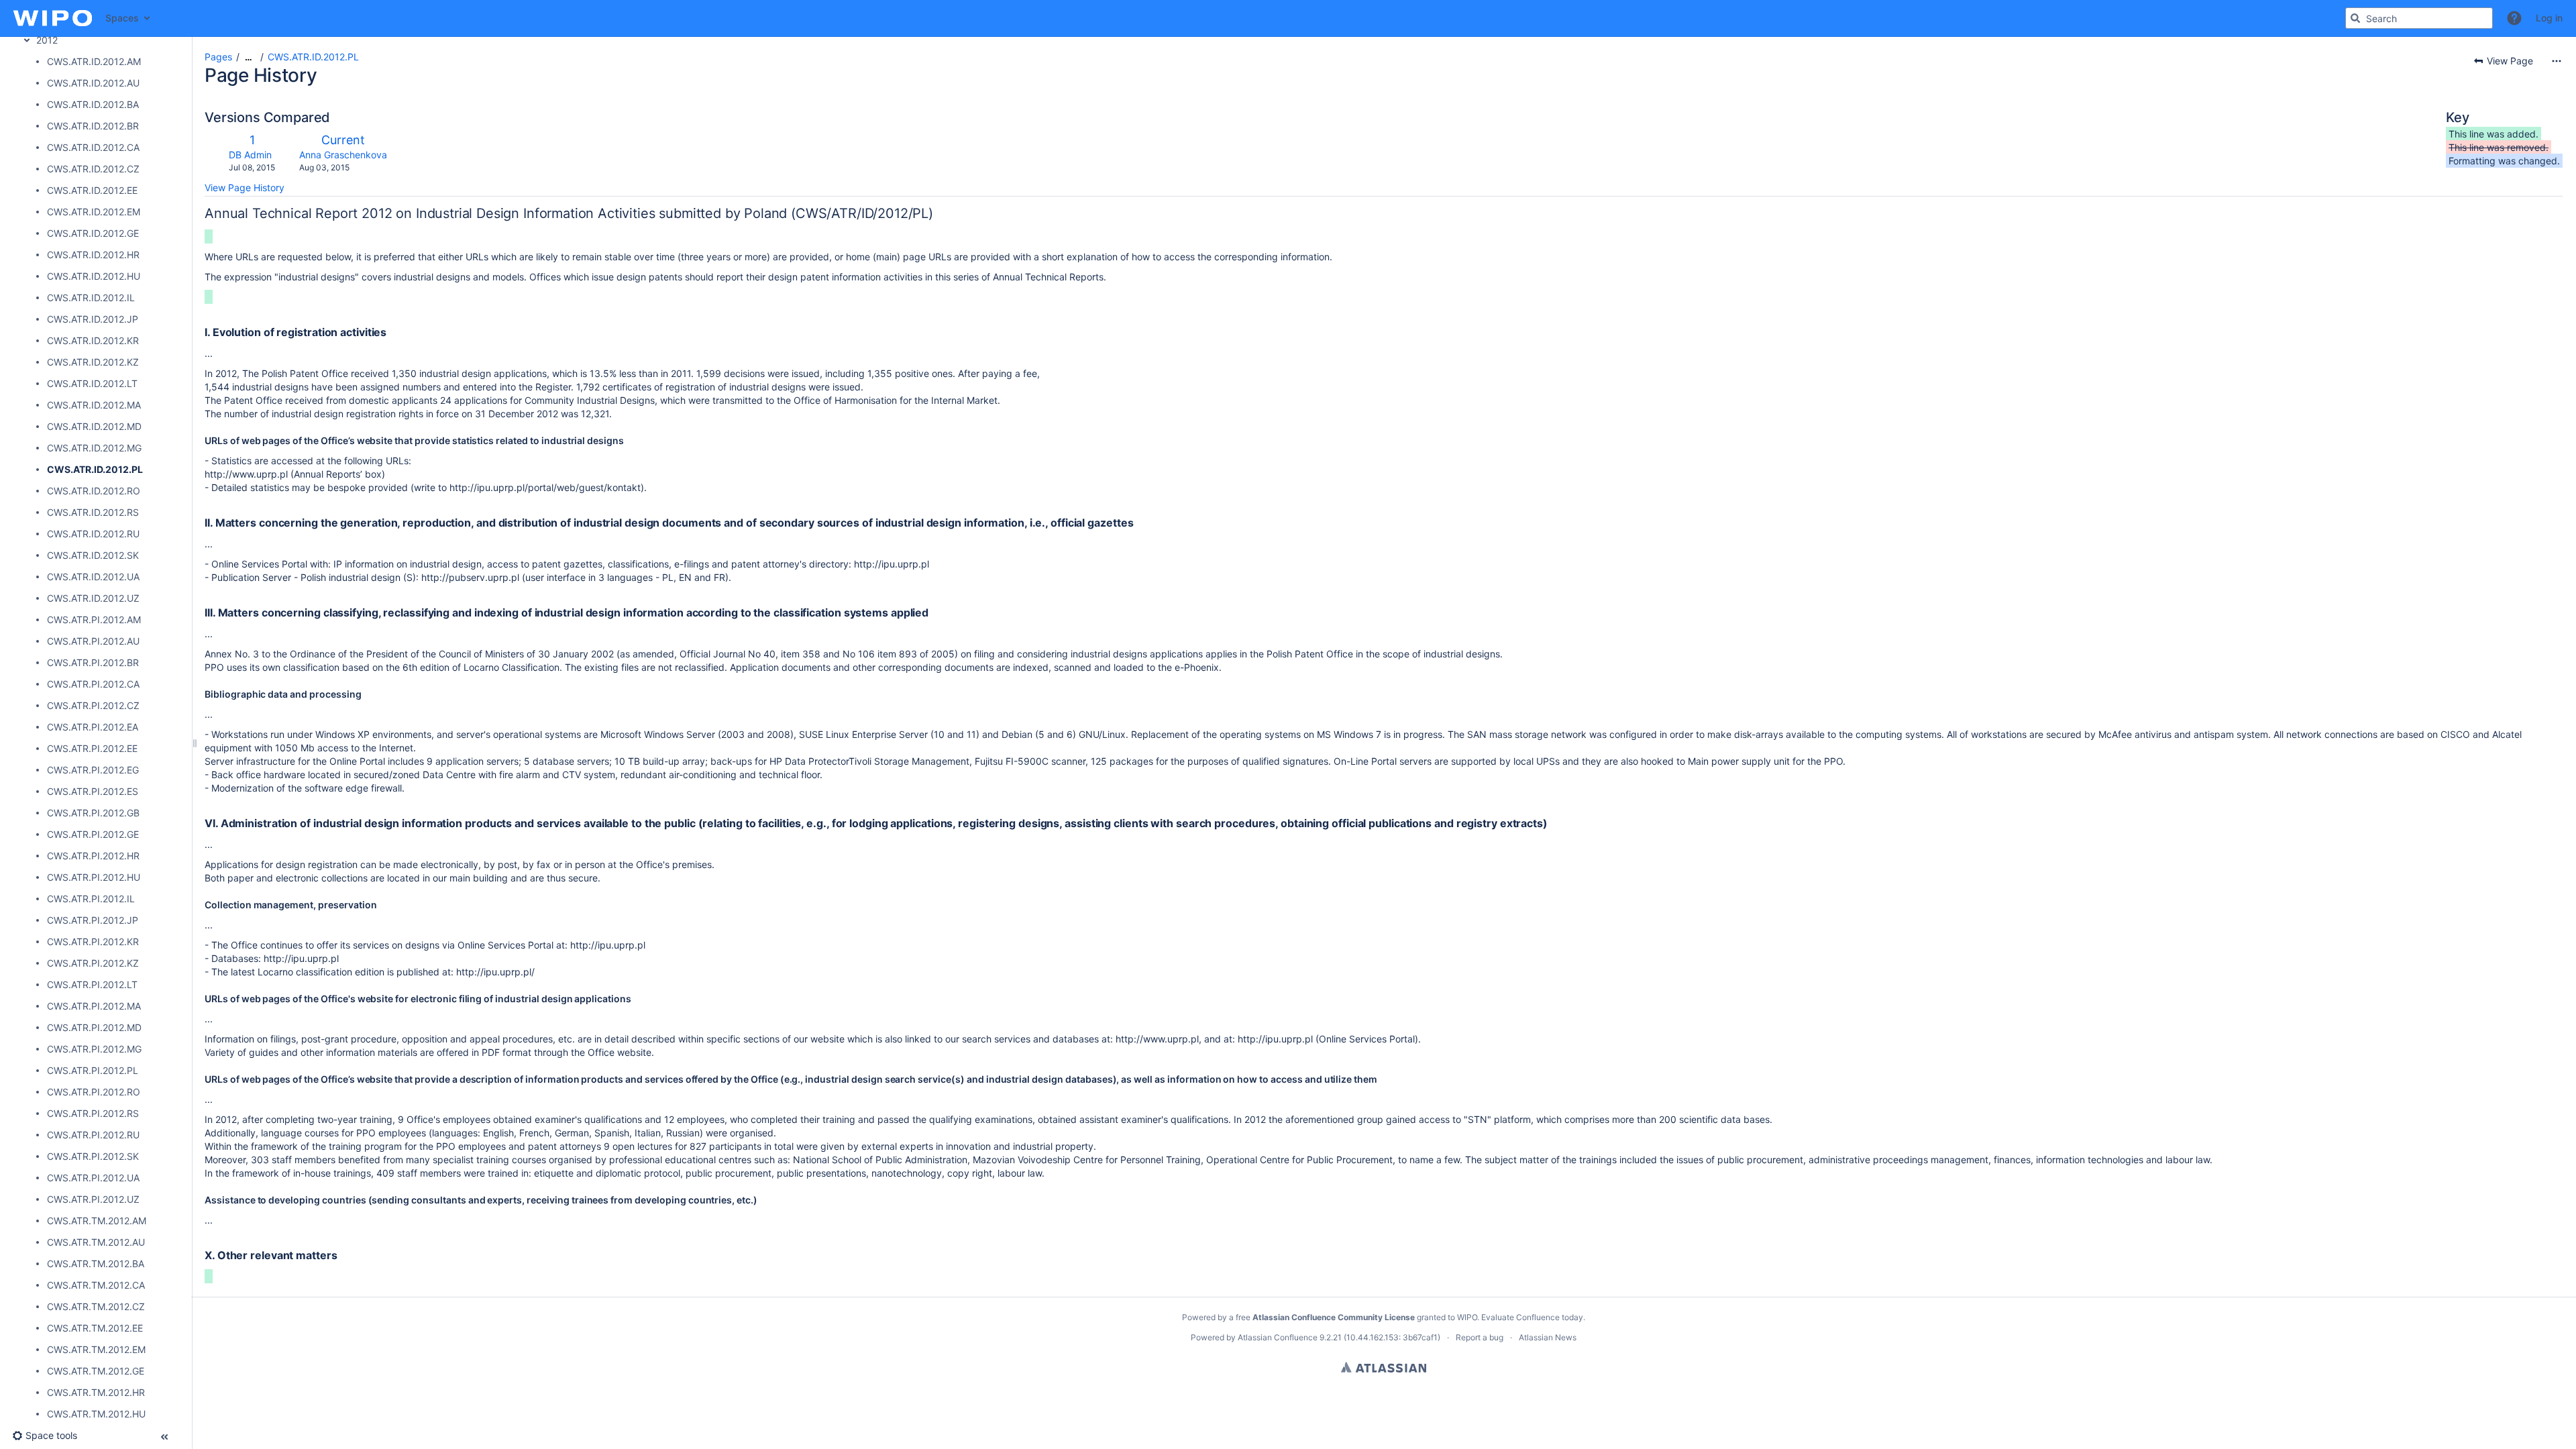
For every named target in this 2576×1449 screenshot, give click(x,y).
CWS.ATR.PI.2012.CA (93, 684)
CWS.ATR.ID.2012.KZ (93, 362)
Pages (218, 57)
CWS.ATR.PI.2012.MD (94, 1027)
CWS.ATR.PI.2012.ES (93, 791)
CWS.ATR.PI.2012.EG (93, 770)
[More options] (2557, 61)
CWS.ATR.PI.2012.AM (94, 620)
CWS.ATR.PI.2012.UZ (93, 1199)
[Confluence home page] (53, 18)
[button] (2514, 18)
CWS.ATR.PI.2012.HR (93, 856)
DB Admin (250, 155)
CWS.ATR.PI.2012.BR (93, 662)
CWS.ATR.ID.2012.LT (92, 383)
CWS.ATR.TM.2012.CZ (96, 1306)
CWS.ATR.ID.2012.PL (95, 469)
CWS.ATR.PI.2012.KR (93, 942)
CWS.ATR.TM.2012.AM (97, 1221)
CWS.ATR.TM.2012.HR (96, 1392)
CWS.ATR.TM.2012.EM (96, 1349)
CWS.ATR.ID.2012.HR (93, 255)
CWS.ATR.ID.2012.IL (91, 298)
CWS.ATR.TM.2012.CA (96, 1285)
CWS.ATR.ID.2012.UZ (93, 598)
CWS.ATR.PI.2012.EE (92, 748)
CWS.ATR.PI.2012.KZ (93, 963)
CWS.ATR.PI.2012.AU (93, 641)
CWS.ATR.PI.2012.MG (94, 1049)
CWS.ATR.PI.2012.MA (94, 1006)
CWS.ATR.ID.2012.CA (93, 147)
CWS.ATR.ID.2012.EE (92, 190)
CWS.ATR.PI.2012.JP (93, 920)
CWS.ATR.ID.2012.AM (94, 61)
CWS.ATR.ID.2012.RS (93, 512)
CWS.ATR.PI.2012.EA (93, 727)
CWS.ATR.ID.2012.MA (94, 405)
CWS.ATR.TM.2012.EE (95, 1328)
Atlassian (1384, 1367)
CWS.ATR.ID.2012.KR (93, 340)
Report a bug (1480, 1337)
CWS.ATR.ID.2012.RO (94, 491)
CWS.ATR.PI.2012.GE (93, 834)
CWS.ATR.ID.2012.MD (94, 426)
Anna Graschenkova (343, 155)
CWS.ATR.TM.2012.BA (96, 1264)
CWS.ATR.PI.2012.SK (93, 1156)
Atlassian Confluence (1278, 1337)
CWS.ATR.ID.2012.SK (93, 555)
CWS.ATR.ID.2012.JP (93, 319)
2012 (47, 40)
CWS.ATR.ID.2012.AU (93, 83)
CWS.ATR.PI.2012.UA (93, 1178)
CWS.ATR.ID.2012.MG (94, 448)
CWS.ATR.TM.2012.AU (96, 1242)
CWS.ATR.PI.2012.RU (93, 1135)
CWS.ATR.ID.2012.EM (94, 212)
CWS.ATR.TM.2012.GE (96, 1371)
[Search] (2355, 18)
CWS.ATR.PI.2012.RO (94, 1092)
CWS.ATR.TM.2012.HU (96, 1414)
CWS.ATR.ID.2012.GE (93, 233)
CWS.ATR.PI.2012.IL (91, 899)
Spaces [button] (122, 18)
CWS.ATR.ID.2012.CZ (93, 169)
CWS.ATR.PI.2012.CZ (93, 705)
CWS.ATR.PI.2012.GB (93, 813)
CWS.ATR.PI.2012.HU (94, 877)
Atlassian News (1548, 1337)
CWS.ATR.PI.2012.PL (93, 1070)
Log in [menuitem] (2549, 18)
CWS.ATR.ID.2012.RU (93, 534)
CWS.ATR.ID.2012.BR (93, 126)
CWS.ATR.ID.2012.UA (93, 577)
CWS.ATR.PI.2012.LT (92, 984)
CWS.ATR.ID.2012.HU (94, 276)
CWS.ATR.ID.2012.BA (93, 104)
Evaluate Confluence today (1532, 1317)
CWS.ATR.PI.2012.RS (93, 1113)
